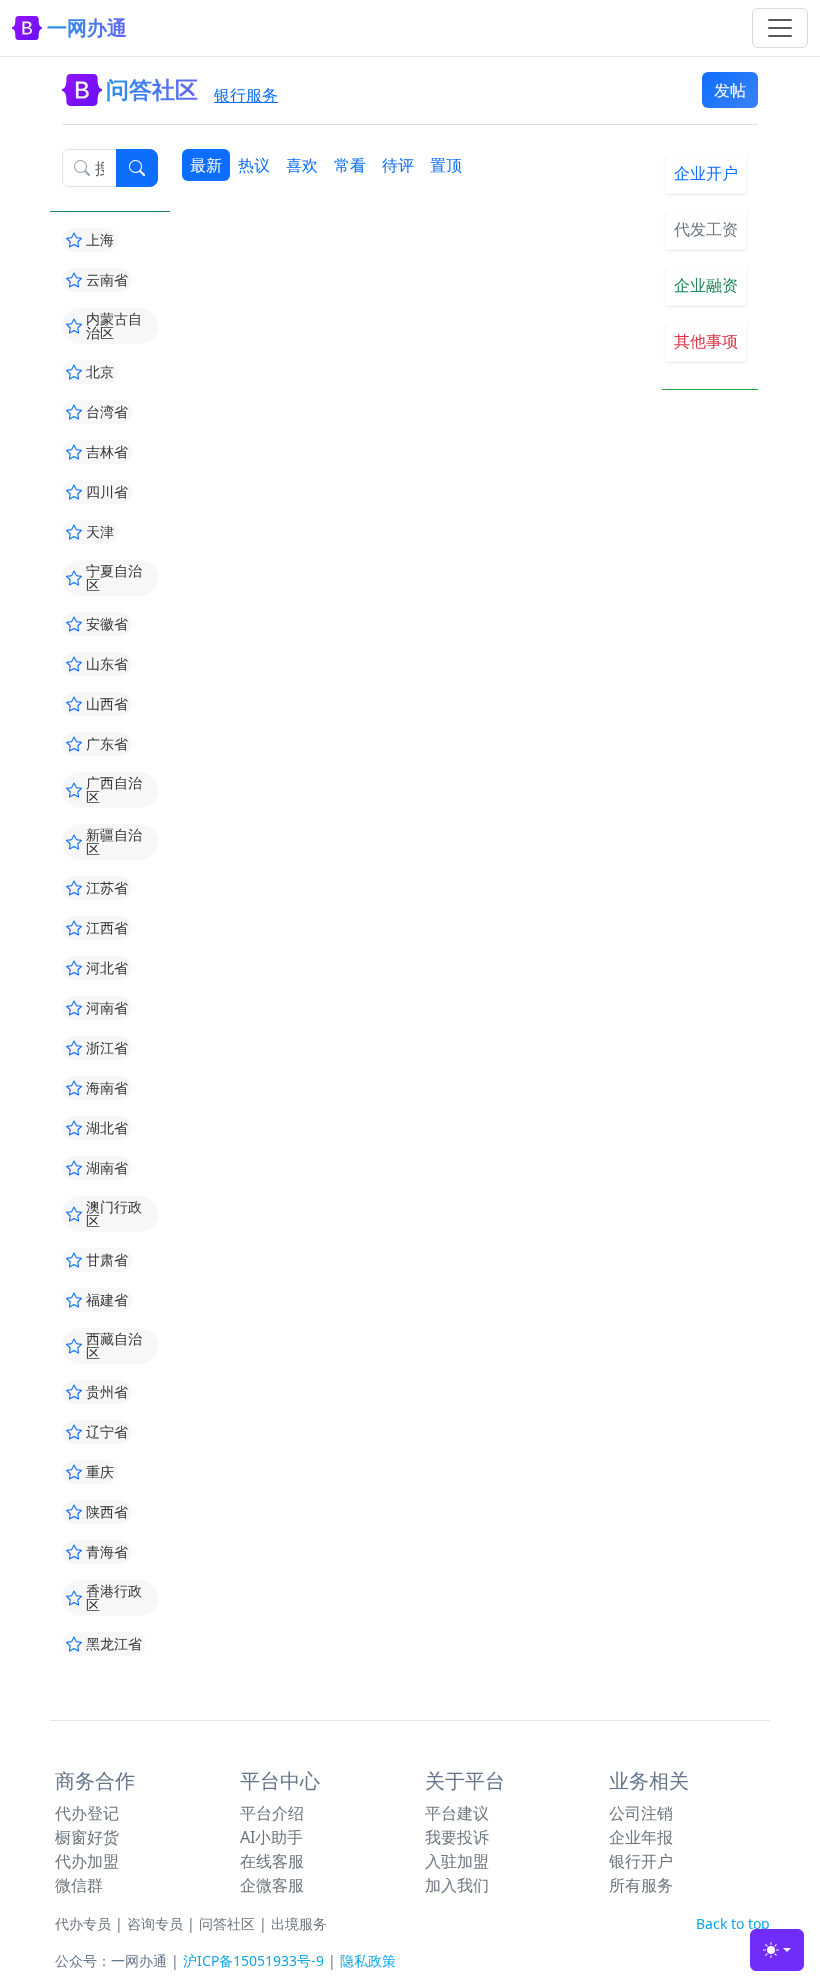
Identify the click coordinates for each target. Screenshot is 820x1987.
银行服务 (246, 95)
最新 (206, 165)
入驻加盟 (457, 1861)
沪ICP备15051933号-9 (253, 1960)
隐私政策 (368, 1960)
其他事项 (706, 341)
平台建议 (457, 1813)
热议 (254, 165)
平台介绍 (272, 1813)
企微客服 (272, 1885)
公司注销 (641, 1813)
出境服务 (299, 1923)
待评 (398, 165)
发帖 (730, 90)
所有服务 (641, 1885)
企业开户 (706, 173)
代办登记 (87, 1813)
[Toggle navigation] (780, 28)
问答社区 (227, 1923)
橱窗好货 (87, 1837)
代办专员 (83, 1923)
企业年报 (641, 1837)
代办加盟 (87, 1861)
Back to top (733, 1923)
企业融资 (706, 285)
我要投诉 (457, 1837)
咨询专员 (155, 1923)
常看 (350, 165)
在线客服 (272, 1861)
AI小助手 (271, 1837)
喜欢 (302, 165)
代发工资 (706, 229)
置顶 (446, 165)
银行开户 (641, 1861)
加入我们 (457, 1885)
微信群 (79, 1885)
